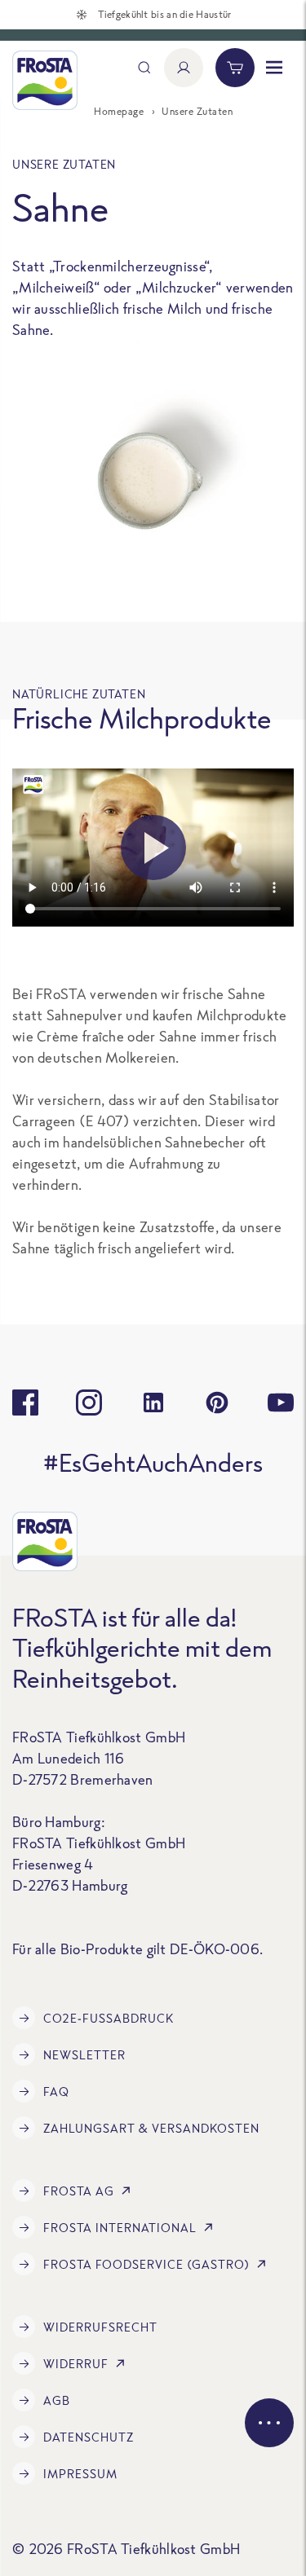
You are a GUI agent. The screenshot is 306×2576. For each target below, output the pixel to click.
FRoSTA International (120, 2228)
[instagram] (89, 1402)
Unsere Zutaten (197, 111)
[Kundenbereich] (184, 68)
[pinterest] (217, 1402)
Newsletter (84, 2055)
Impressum (80, 2474)
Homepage (119, 111)
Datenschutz (89, 2437)
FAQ (56, 2092)
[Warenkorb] (235, 68)
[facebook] (25, 1402)
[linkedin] (153, 1402)
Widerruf (76, 2364)
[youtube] (281, 1402)
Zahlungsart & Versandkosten (151, 2128)
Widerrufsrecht (100, 2327)
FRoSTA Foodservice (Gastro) (146, 2264)
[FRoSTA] (45, 80)
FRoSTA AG (79, 2191)
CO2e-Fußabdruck (109, 2018)
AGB (57, 2400)
